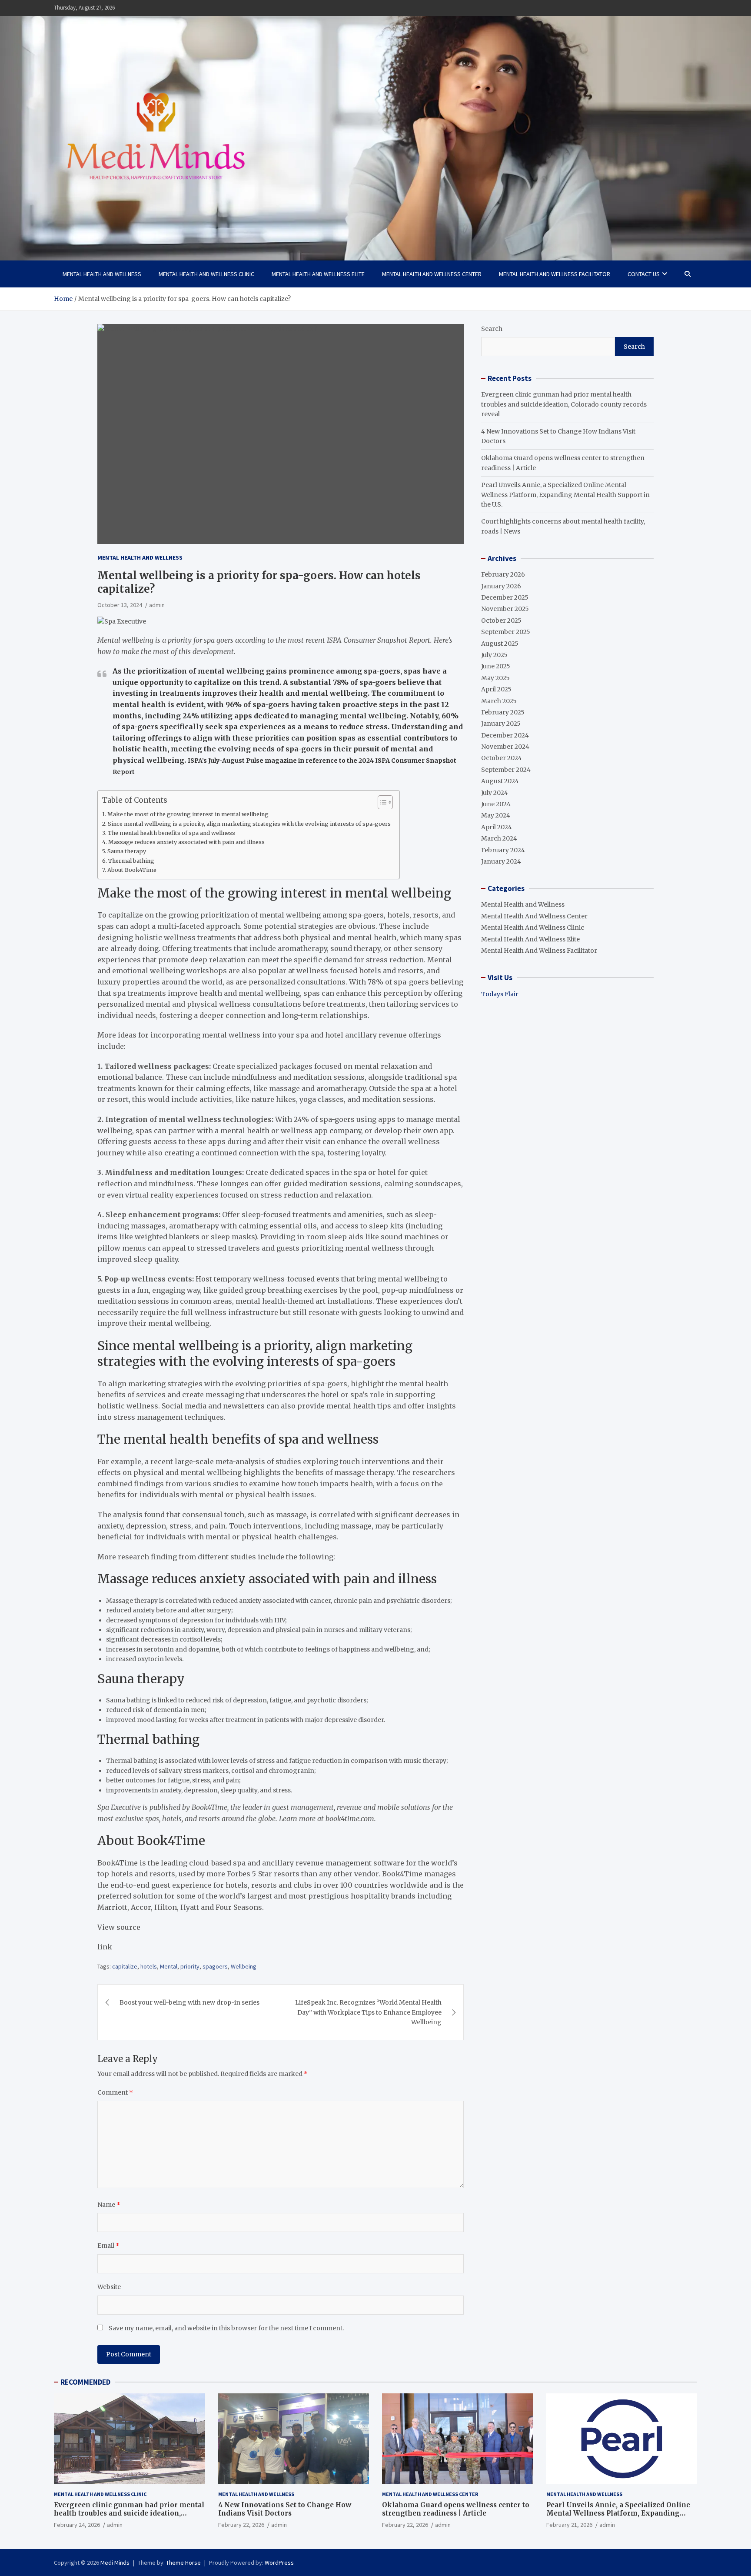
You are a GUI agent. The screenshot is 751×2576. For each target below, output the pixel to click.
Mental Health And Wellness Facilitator (555, 274)
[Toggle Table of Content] (381, 802)
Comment (115, 2092)
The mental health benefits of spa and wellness (171, 833)
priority (190, 1966)
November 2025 (505, 609)
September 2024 (506, 770)
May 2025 (495, 678)
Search (492, 329)
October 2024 (502, 758)
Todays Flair (500, 994)
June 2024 (496, 804)
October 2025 (501, 621)
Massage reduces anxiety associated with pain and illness (186, 842)
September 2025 (506, 632)
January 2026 (501, 586)
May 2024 (496, 815)
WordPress (279, 2563)
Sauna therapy (127, 851)
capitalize (125, 1966)
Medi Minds (115, 2563)
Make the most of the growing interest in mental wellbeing (188, 814)
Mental (169, 1966)
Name (109, 2205)
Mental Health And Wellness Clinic (206, 274)
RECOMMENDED (85, 2382)
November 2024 (505, 747)
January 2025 (501, 724)
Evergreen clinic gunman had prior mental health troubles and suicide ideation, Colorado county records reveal (564, 404)
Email (108, 2246)
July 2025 (494, 655)
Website (109, 2287)
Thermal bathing (131, 861)
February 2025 (503, 712)
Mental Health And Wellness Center (432, 274)
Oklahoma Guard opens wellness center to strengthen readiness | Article (456, 2509)
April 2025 (496, 689)
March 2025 (499, 701)
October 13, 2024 (120, 605)
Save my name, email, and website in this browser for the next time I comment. (226, 2328)
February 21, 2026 (569, 2525)
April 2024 (497, 827)
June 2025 (496, 666)
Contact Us (644, 274)
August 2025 (500, 644)
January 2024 (501, 861)
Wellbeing (244, 1966)
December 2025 (505, 597)
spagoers (215, 1966)
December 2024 (505, 735)
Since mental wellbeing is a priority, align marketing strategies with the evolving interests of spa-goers (249, 824)
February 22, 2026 (241, 2525)
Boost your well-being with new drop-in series (189, 2002)
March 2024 (499, 838)
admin (157, 605)
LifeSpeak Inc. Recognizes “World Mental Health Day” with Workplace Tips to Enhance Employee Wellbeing (368, 2012)
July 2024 (495, 793)
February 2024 (503, 850)
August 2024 (500, 781)
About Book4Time (132, 870)
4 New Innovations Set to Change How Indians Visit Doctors (285, 2509)
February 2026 (503, 574)
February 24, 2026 (77, 2525)
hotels (149, 1966)
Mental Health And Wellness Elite (318, 274)
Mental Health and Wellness (102, 274)
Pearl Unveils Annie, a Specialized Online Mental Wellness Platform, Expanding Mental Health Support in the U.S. (565, 495)
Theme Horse (183, 2563)
